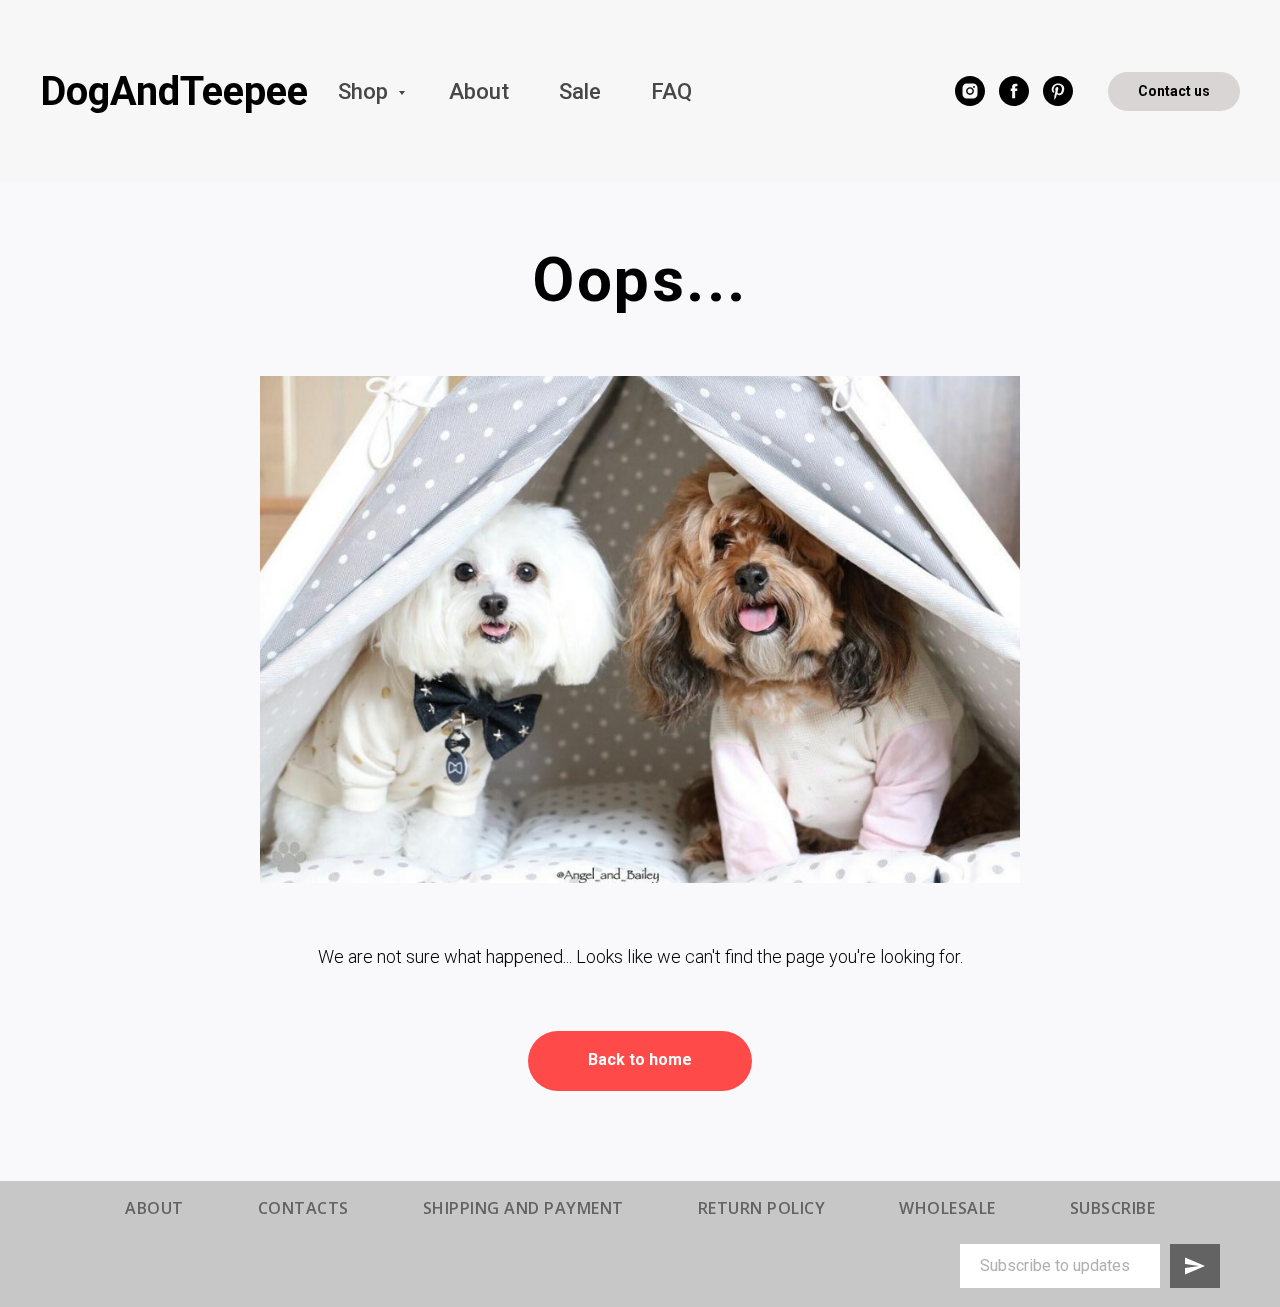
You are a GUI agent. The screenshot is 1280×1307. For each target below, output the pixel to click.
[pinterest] (1058, 91)
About (479, 91)
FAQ (671, 91)
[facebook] (1014, 91)
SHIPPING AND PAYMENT (523, 1208)
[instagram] (970, 91)
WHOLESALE (947, 1208)
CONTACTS (303, 1208)
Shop (365, 91)
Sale (580, 91)
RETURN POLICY (762, 1208)
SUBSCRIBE (1113, 1208)
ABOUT (154, 1208)
